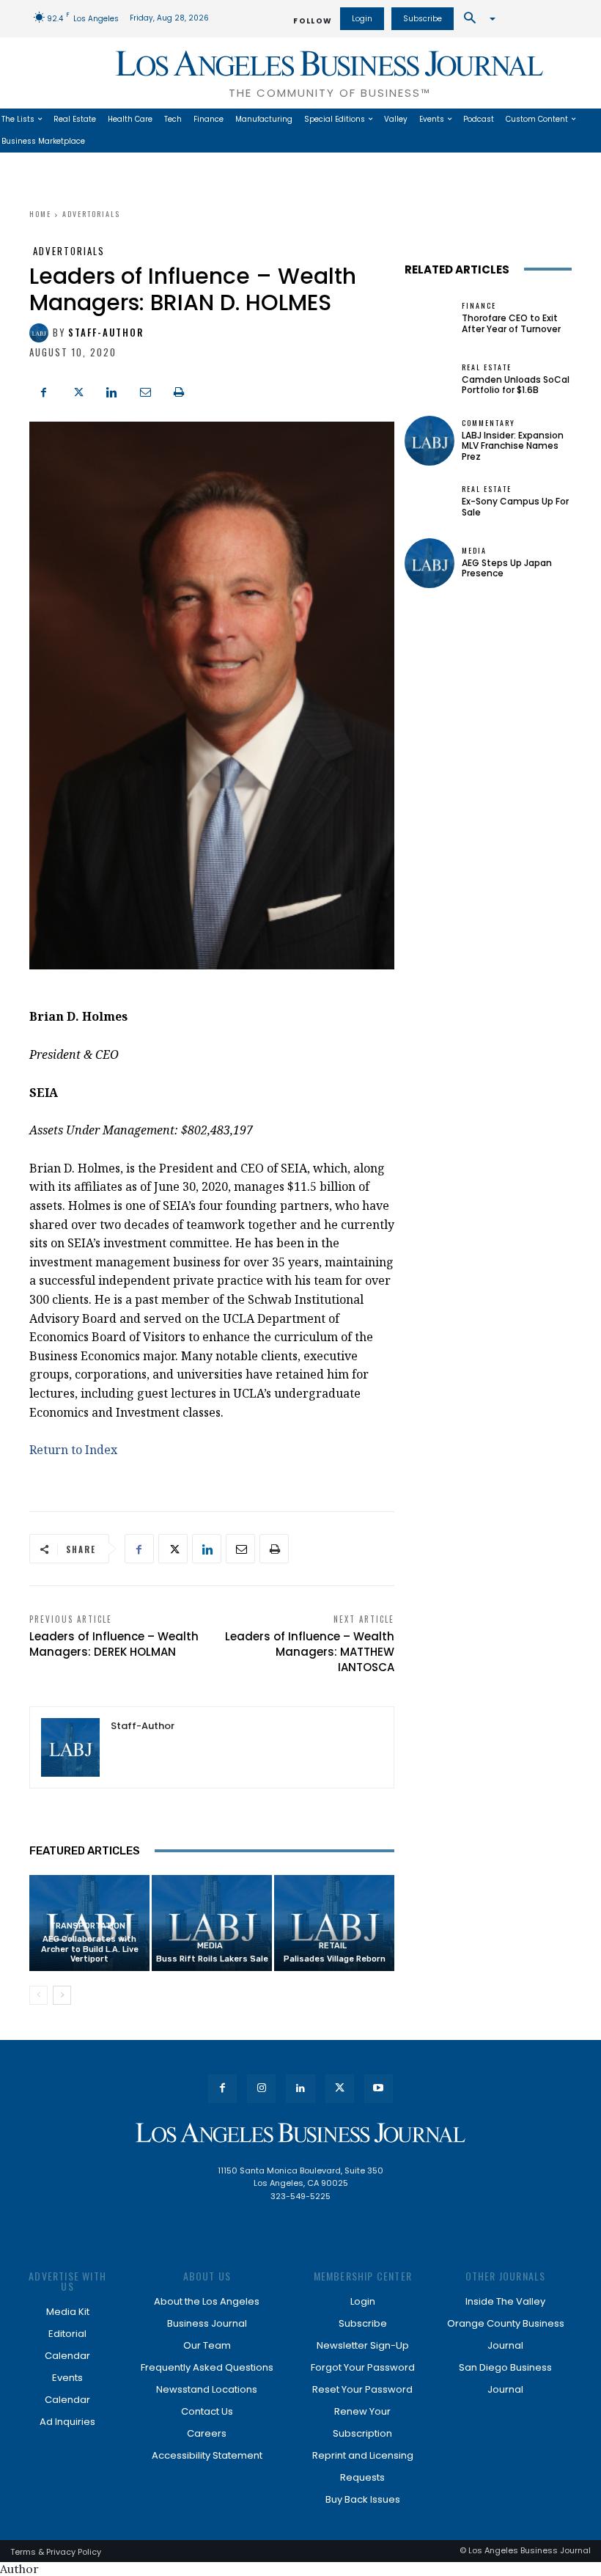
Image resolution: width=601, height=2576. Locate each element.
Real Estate (487, 367)
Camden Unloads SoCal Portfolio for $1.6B (516, 385)
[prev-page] (38, 1995)
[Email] (145, 391)
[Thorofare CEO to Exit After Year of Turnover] (429, 318)
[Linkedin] (111, 391)
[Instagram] (261, 2089)
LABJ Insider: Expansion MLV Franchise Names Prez (513, 446)
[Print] (179, 391)
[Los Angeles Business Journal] (300, 2133)
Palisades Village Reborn (335, 1959)
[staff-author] (41, 333)
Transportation (88, 1926)
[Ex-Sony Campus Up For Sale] (429, 502)
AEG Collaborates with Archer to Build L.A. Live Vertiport (90, 1949)
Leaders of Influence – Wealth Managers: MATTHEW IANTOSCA (310, 1652)
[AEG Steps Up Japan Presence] (429, 563)
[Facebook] (44, 391)
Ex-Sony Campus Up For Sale (515, 506)
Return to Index (73, 1450)
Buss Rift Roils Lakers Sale (212, 1959)
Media (210, 1946)
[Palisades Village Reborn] (334, 1923)
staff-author (106, 333)
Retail (333, 1946)
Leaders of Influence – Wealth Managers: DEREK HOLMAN (114, 1644)
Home (40, 214)
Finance (479, 306)
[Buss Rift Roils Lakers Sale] (212, 1923)
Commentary (488, 423)
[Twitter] (78, 391)
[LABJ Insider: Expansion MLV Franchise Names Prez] (429, 441)
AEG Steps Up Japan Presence (507, 568)
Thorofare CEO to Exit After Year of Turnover (511, 323)
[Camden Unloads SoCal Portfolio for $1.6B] (429, 379)
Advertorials (91, 214)
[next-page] (62, 1995)
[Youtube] (379, 2089)
